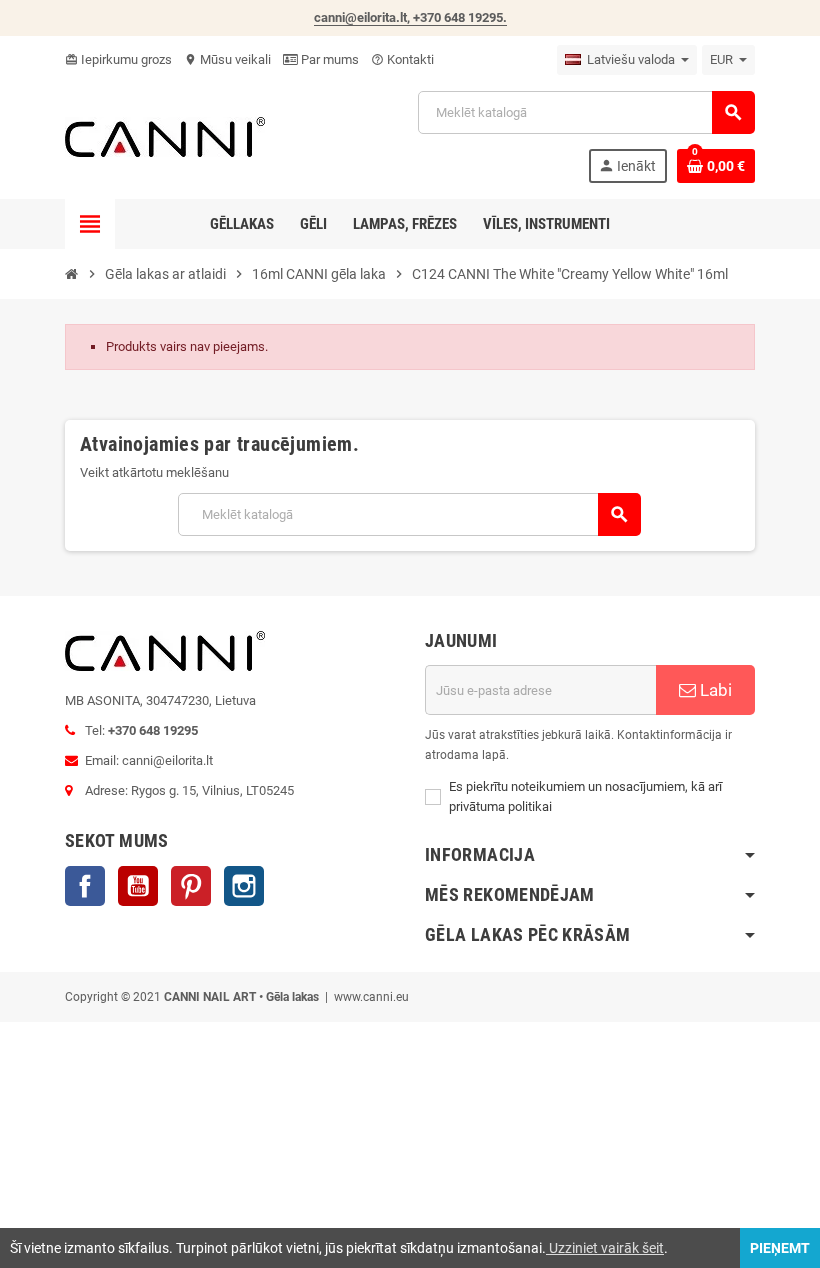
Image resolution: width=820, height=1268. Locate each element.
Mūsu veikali (227, 59)
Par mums (328, 59)
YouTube (138, 886)
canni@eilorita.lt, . (410, 17)
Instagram (244, 886)
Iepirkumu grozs (118, 59)
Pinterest (191, 886)
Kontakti (402, 59)
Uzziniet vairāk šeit (605, 1248)
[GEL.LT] (165, 135)
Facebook (85, 886)
